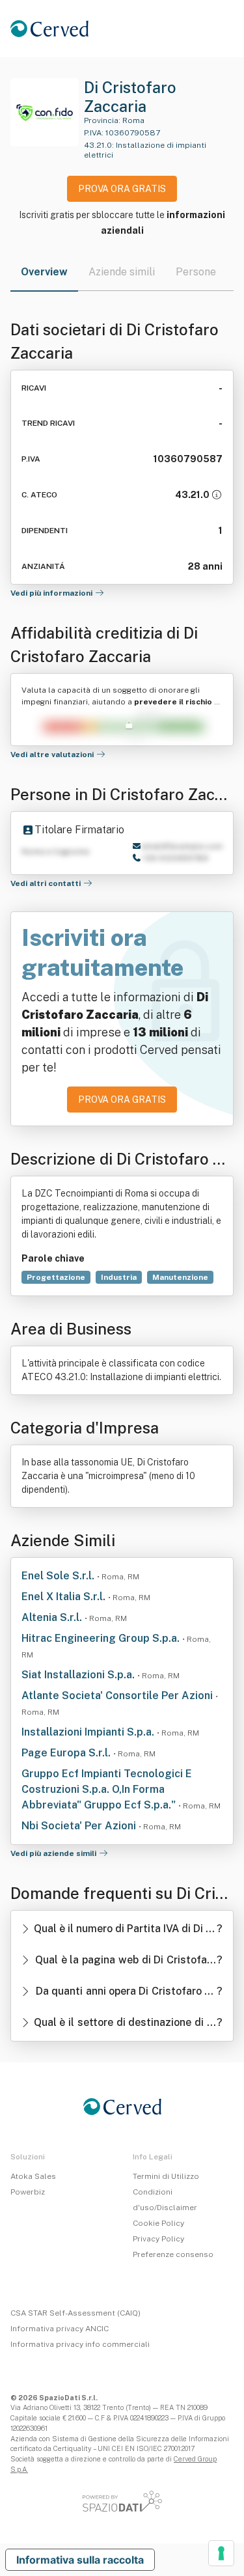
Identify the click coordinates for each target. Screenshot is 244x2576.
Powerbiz (28, 2192)
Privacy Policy (158, 2239)
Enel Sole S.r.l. (59, 1576)
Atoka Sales (33, 2176)
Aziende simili (122, 272)
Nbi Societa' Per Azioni (80, 1826)
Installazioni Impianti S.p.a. (89, 1732)
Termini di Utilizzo (166, 2176)
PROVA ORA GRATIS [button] (122, 189)
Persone (196, 272)
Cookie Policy (158, 2223)
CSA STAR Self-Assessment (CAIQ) (75, 2313)
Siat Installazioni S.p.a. (79, 1675)
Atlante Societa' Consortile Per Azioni (118, 1696)
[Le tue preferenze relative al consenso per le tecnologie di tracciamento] (221, 2553)
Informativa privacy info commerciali (80, 2344)
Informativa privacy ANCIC (60, 2329)
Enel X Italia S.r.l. (65, 1597)
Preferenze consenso (173, 2254)
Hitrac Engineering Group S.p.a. (102, 1638)
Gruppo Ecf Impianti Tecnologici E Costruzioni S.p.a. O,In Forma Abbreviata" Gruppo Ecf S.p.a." (107, 1789)
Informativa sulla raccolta (80, 2560)
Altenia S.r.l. (53, 1617)
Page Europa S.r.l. (67, 1753)
